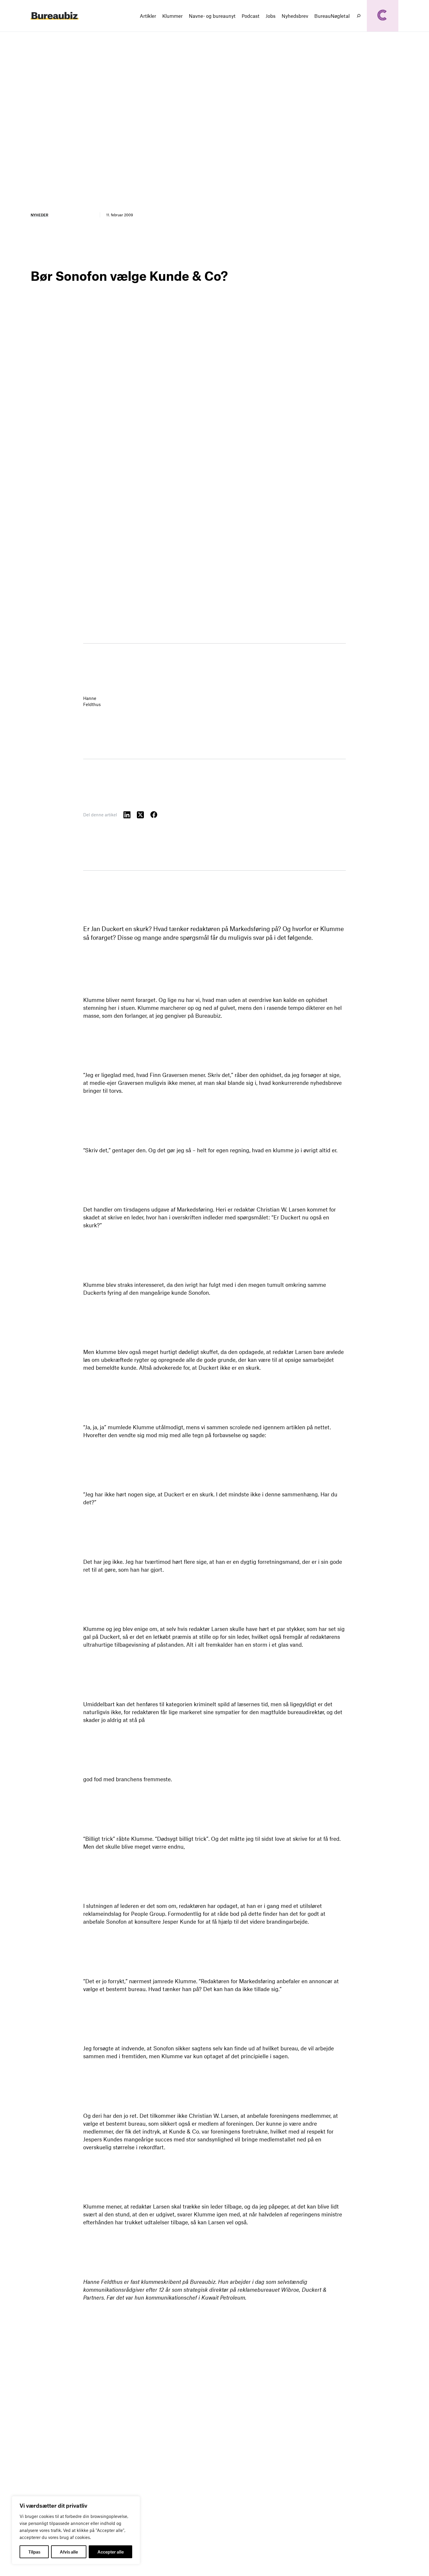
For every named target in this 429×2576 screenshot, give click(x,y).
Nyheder (39, 215)
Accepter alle (111, 2552)
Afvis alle (69, 2552)
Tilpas (34, 2552)
